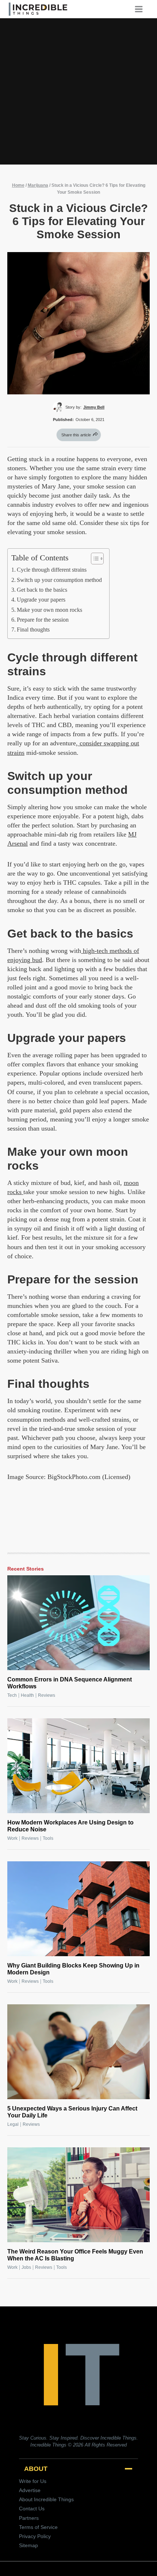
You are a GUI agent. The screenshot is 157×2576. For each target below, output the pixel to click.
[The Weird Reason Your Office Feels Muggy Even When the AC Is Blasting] (78, 2195)
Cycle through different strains (52, 570)
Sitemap (28, 2545)
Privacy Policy (35, 2536)
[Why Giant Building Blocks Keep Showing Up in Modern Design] (78, 1909)
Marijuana (38, 185)
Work (12, 1838)
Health (27, 1695)
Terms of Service (38, 2527)
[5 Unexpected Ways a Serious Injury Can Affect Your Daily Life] (78, 2052)
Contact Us (32, 2509)
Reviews (47, 1695)
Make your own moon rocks (49, 610)
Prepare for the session (43, 620)
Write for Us (33, 2481)
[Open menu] (141, 9)
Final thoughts (33, 630)
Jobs (26, 2267)
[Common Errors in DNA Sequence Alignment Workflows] (78, 1623)
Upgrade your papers (41, 600)
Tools (48, 1838)
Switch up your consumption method (59, 580)
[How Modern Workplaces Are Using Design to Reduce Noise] (78, 1766)
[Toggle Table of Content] (94, 559)
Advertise (30, 2490)
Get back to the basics (42, 590)
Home (18, 185)
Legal (13, 2124)
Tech (12, 1695)
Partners (29, 2518)
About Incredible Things (46, 2499)
